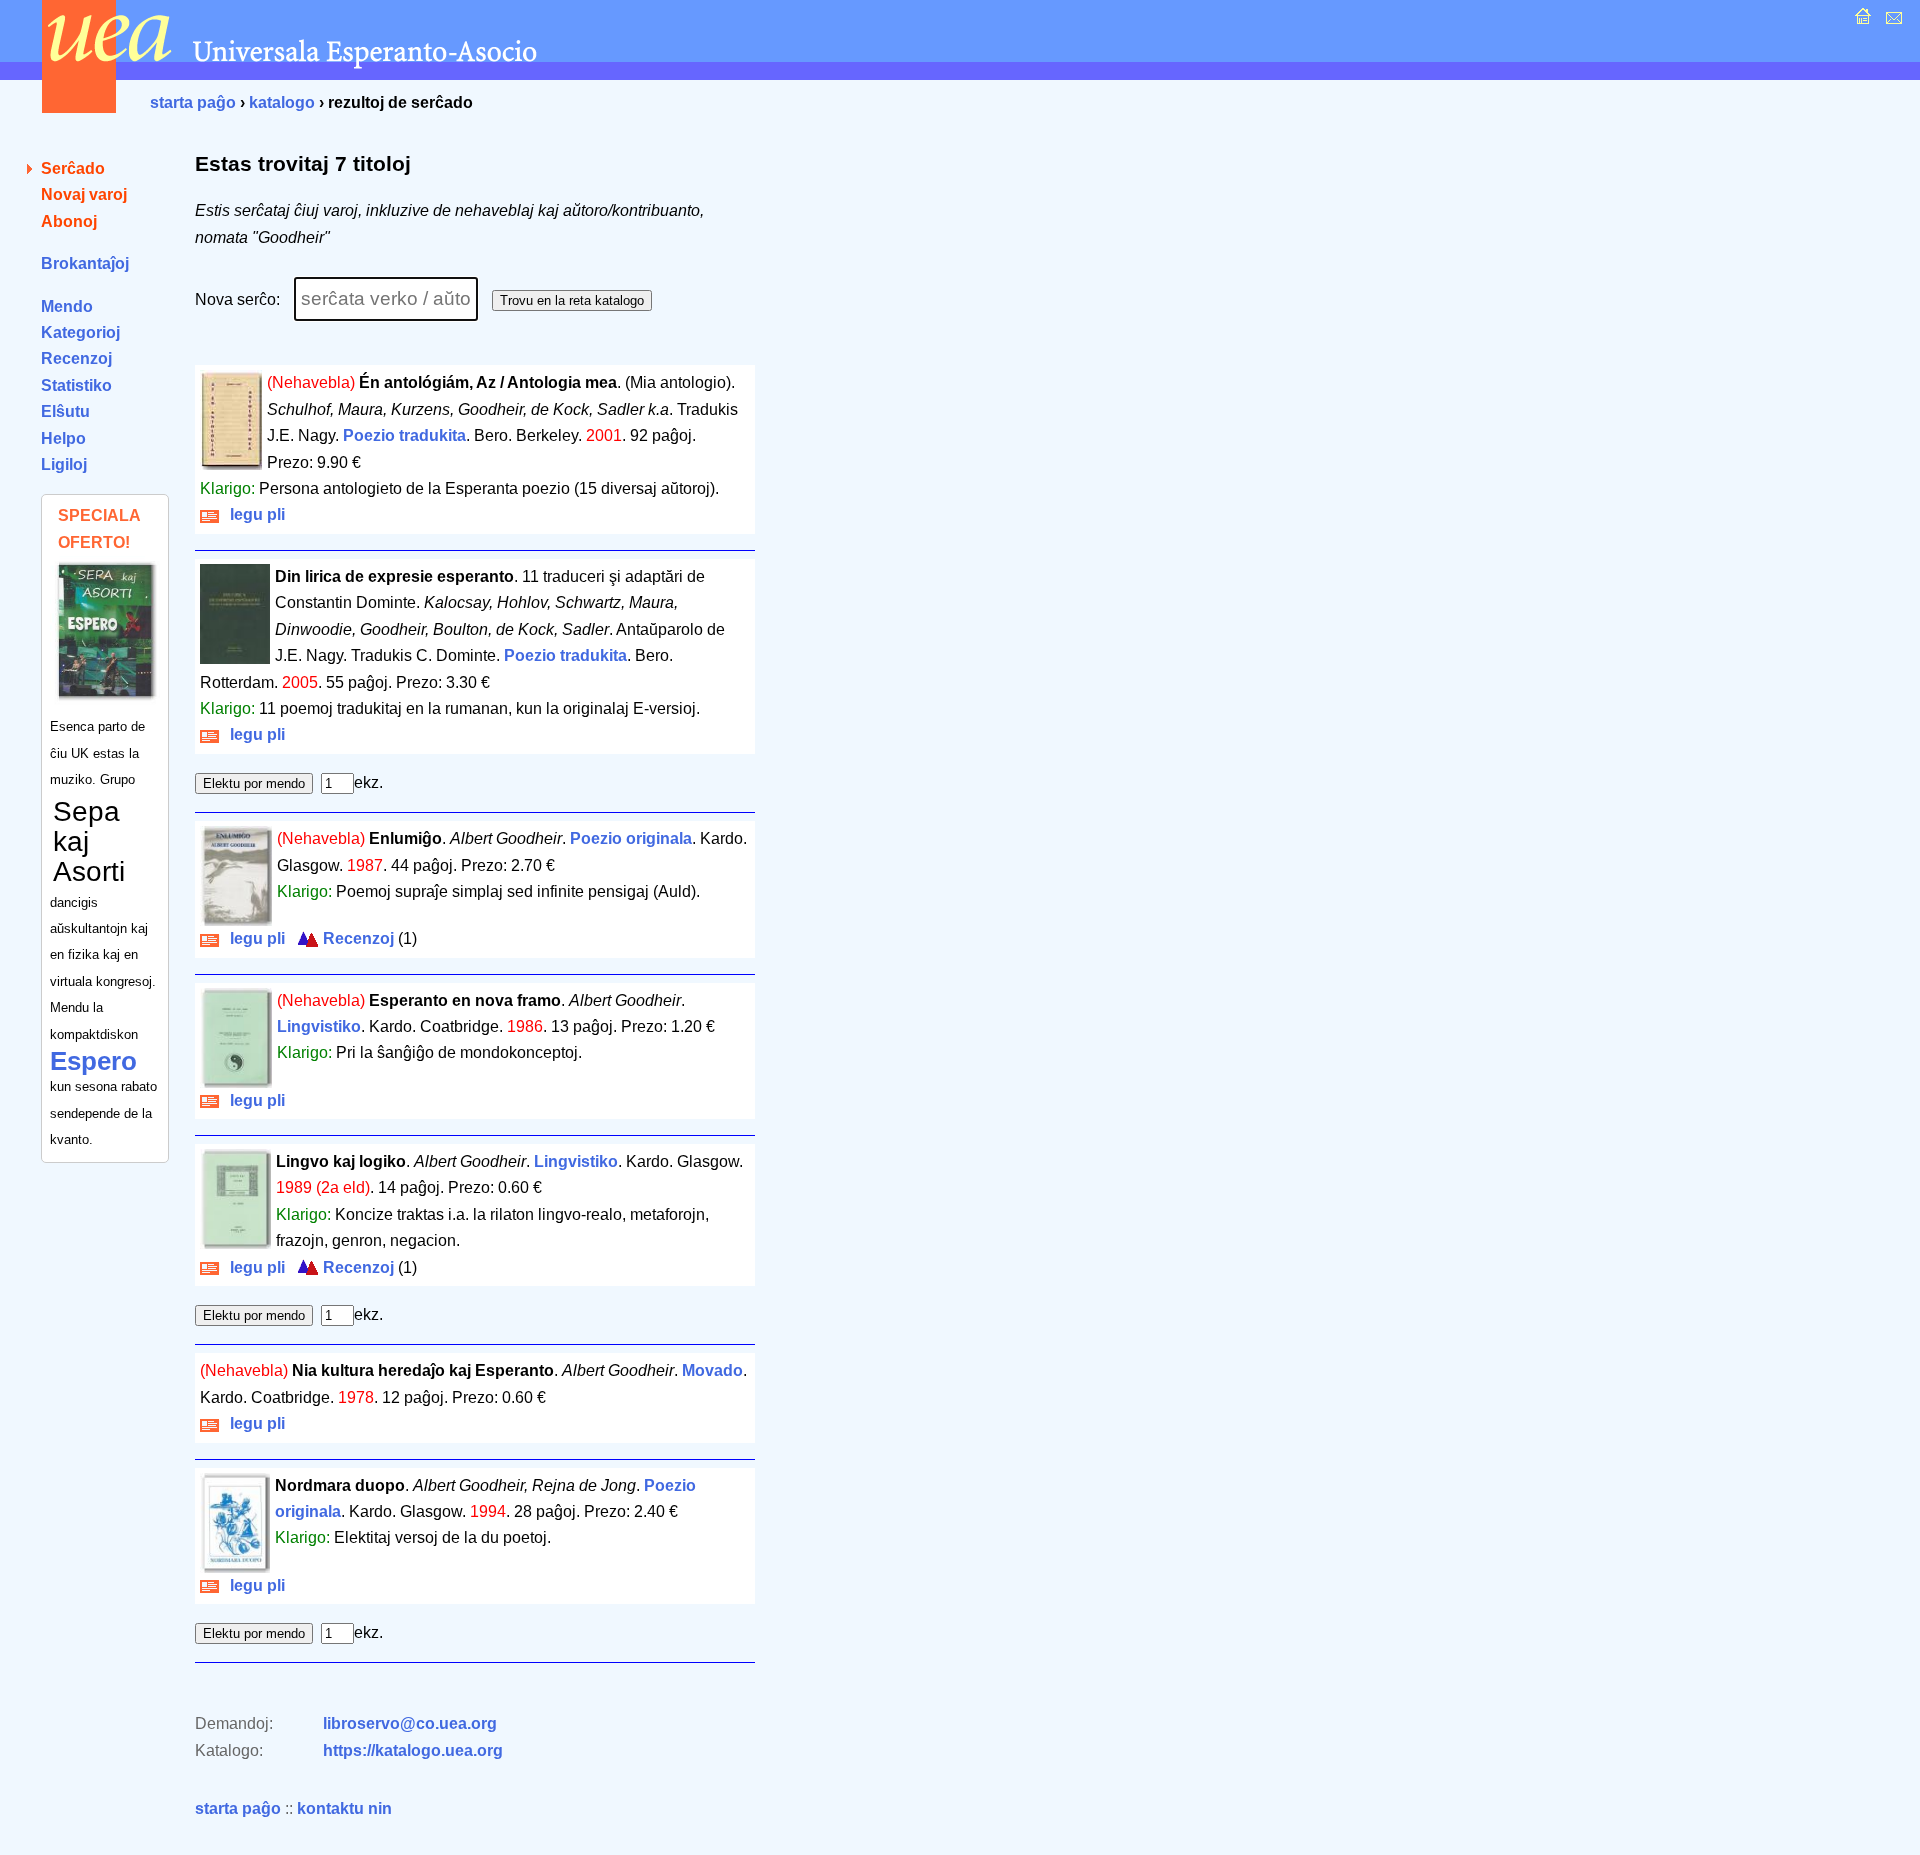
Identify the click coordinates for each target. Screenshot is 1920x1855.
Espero (93, 1061)
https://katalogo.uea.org (413, 1750)
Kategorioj (80, 332)
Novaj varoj (84, 194)
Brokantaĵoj (85, 263)
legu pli (253, 514)
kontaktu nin (344, 1808)
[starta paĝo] (1860, 21)
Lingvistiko (319, 1026)
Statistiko (76, 385)
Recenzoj (76, 358)
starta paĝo (193, 102)
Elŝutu (65, 411)
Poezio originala (631, 838)
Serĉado (73, 168)
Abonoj (69, 221)
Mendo (67, 306)
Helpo (63, 438)
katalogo (282, 102)
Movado (712, 1370)
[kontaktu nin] (1891, 21)
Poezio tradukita (404, 435)
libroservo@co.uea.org (410, 1723)
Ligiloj (64, 464)
